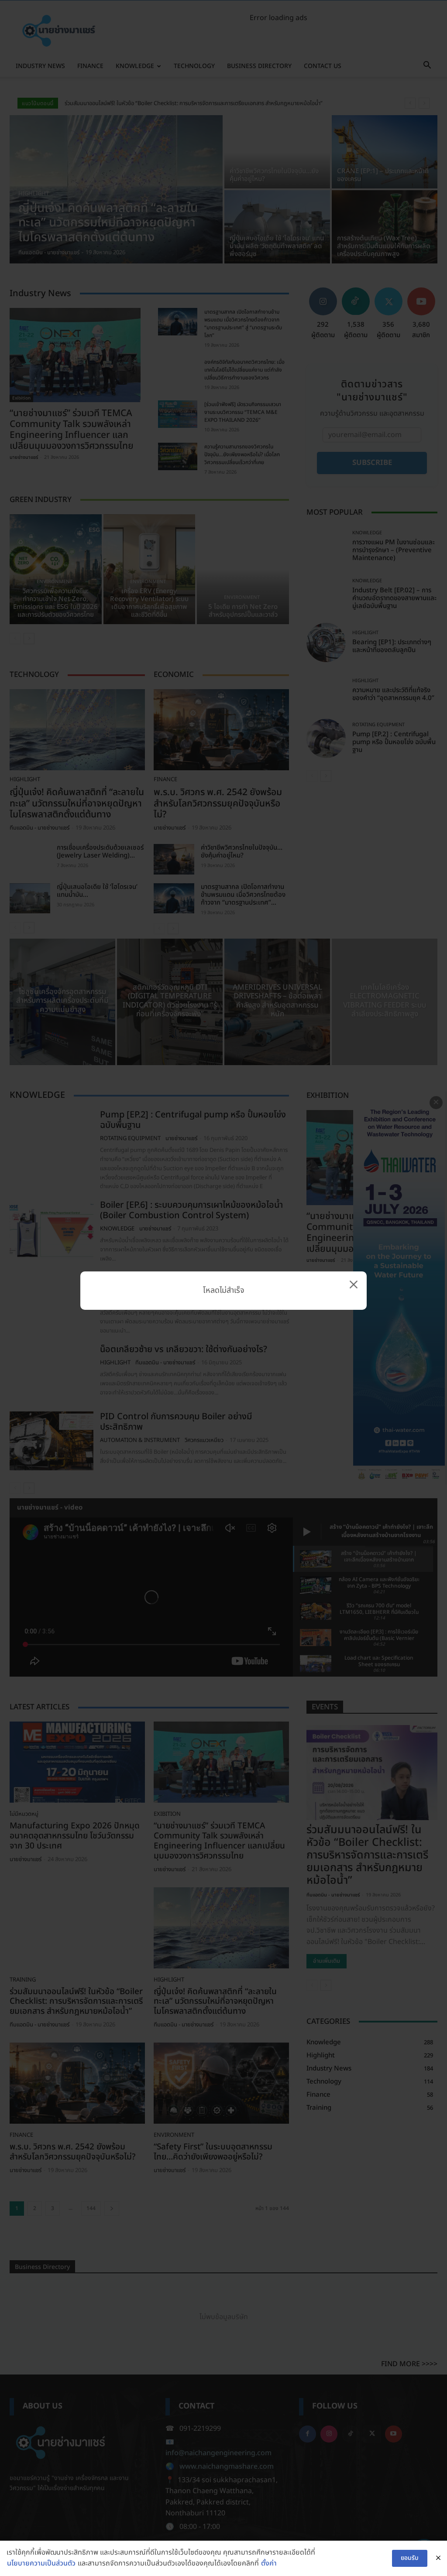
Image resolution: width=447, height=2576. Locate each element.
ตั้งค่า (269, 2563)
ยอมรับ (410, 2558)
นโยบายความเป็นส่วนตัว (41, 2563)
